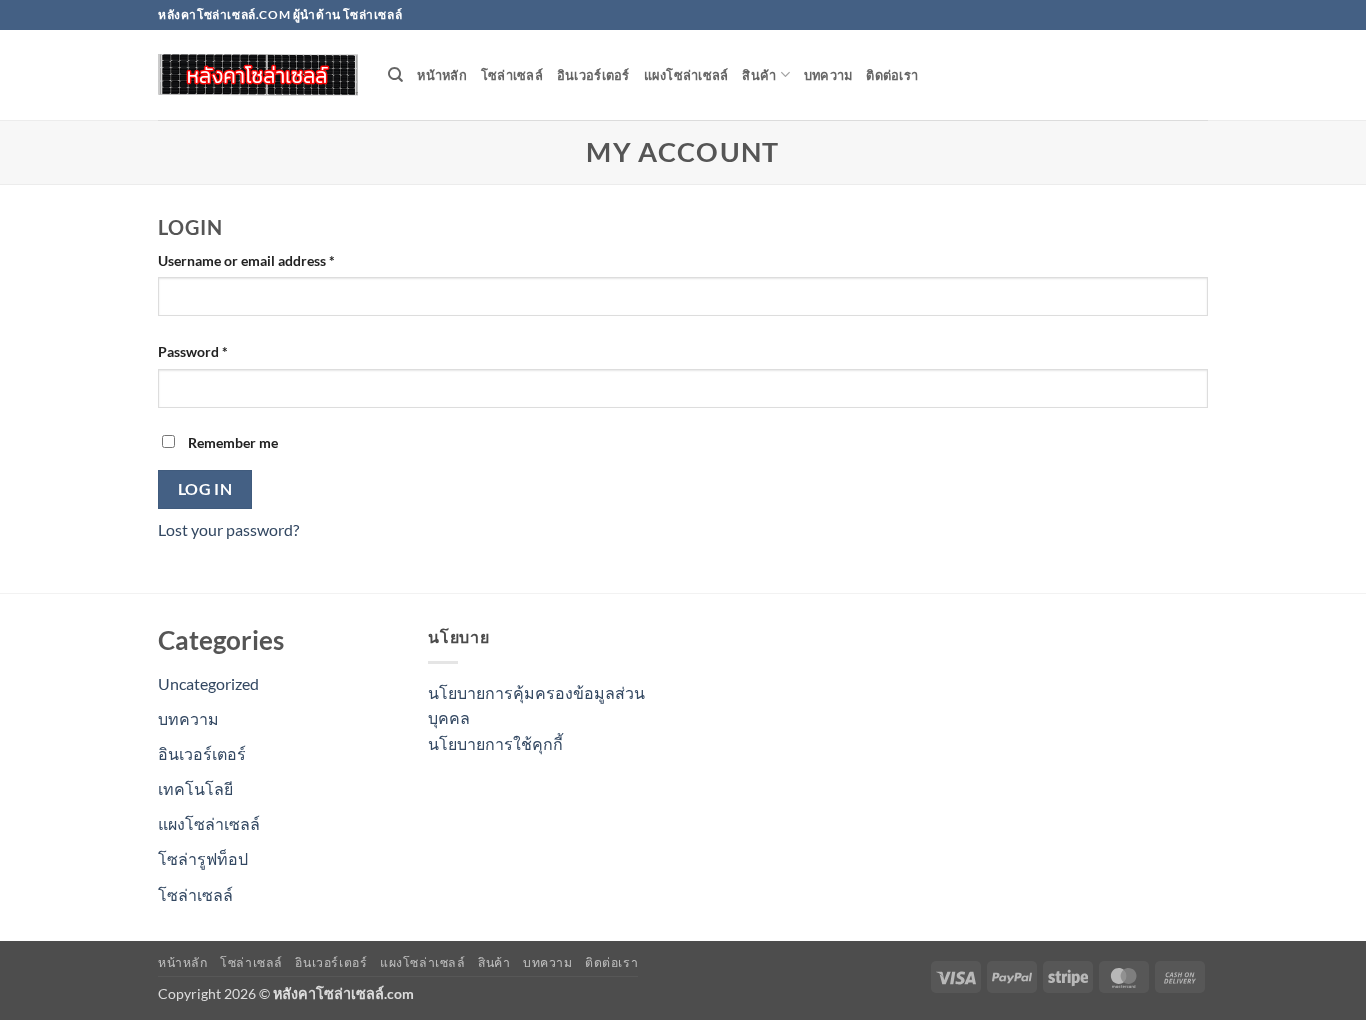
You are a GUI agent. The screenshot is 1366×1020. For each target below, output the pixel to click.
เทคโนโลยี (195, 788)
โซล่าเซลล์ (512, 75)
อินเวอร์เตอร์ (593, 75)
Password (221, 351)
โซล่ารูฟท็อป (203, 858)
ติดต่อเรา (892, 75)
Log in (205, 489)
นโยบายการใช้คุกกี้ (495, 743)
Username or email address (274, 260)
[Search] (395, 75)
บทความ (828, 75)
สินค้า (759, 75)
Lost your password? (228, 529)
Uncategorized (208, 683)
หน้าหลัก (442, 75)
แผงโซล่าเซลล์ (686, 75)
